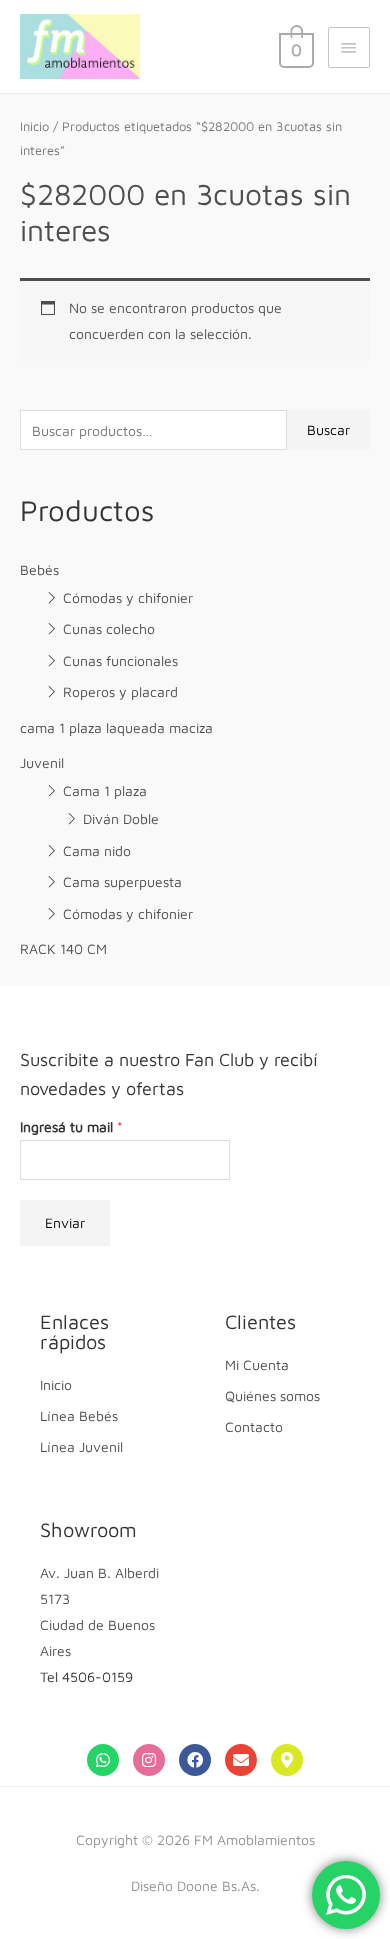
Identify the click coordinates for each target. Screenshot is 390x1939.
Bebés (39, 569)
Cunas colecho (109, 628)
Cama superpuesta (122, 881)
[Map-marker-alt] (287, 1760)
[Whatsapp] (103, 1760)
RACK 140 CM (63, 948)
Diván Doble (121, 818)
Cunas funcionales (120, 660)
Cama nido (97, 850)
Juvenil (42, 762)
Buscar (328, 429)
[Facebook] (195, 1760)
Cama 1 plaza (105, 790)
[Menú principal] (349, 47)
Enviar (65, 1222)
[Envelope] (241, 1760)
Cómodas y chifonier (128, 597)
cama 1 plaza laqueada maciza (116, 727)
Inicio (34, 126)
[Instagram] (149, 1760)
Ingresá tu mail (71, 1126)
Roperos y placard (120, 691)
